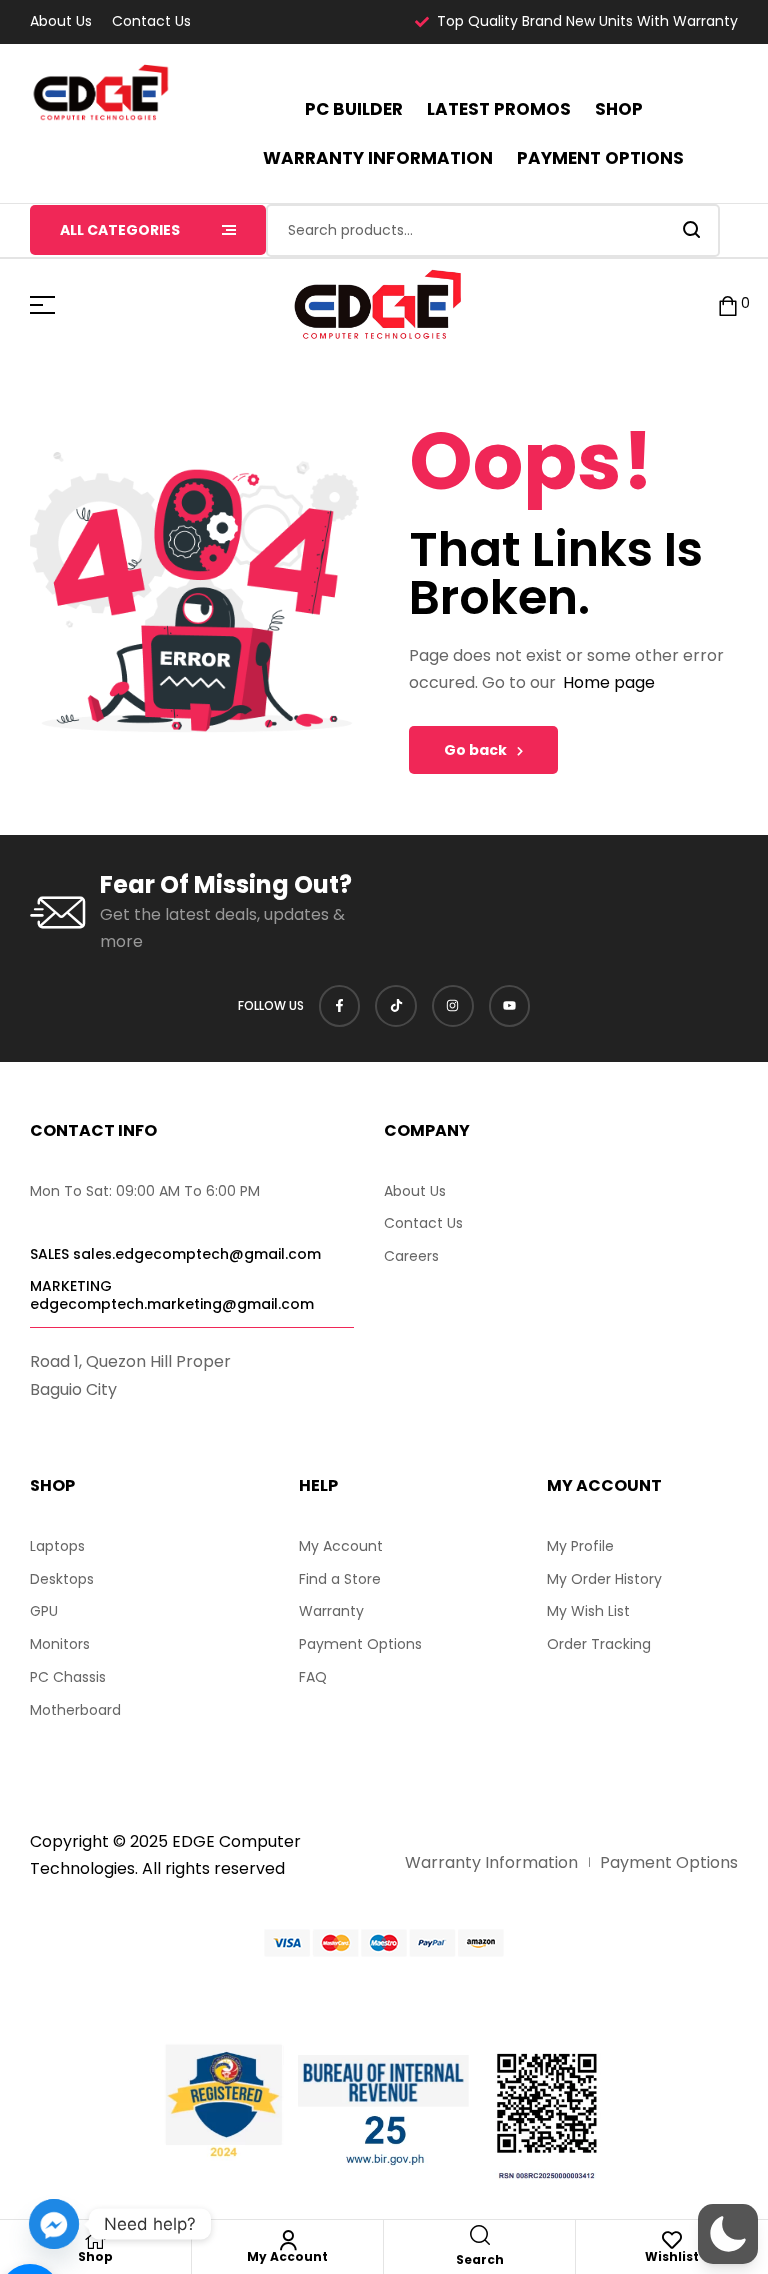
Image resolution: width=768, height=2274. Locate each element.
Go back (475, 750)
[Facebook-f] (340, 1006)
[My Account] (288, 2240)
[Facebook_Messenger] (54, 2224)
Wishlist (672, 2256)
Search (692, 230)
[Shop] (96, 2240)
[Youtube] (510, 1006)
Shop (95, 2256)
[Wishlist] (672, 2240)
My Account (287, 2256)
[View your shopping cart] (728, 304)
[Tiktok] (396, 1006)
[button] (728, 2234)
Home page (609, 682)
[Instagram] (453, 1006)
